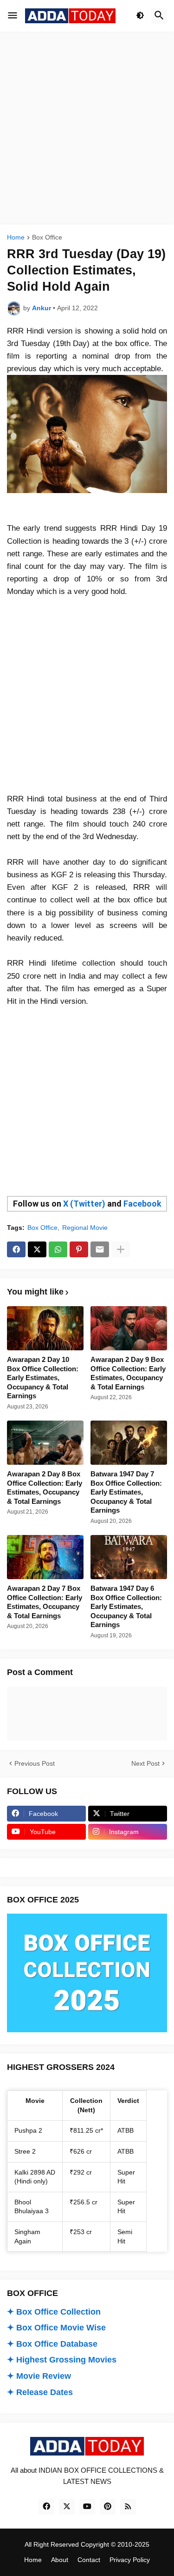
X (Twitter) (84, 1204)
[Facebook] (16, 1249)
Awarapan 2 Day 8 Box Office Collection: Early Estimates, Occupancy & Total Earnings (45, 1488)
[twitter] (67, 2507)
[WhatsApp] (58, 1249)
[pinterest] (108, 2507)
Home (16, 237)
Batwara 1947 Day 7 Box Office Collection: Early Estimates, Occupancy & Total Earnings (126, 1492)
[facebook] (46, 2507)
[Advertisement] (87, 128)
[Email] (100, 1249)
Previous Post (35, 1763)
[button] (13, 16)
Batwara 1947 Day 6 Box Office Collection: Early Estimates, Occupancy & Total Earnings (126, 1606)
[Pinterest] (79, 1249)
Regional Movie (85, 1228)
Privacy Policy (130, 2560)
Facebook (142, 1204)
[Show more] (121, 1249)
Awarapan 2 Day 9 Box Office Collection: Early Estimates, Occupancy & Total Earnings (128, 1373)
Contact (89, 2560)
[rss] (128, 2507)
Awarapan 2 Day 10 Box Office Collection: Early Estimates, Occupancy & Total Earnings (43, 1378)
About (60, 2560)
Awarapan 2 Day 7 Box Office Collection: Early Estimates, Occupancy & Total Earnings (45, 1602)
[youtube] (87, 2507)
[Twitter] (37, 1249)
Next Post (145, 1763)
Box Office (47, 237)
